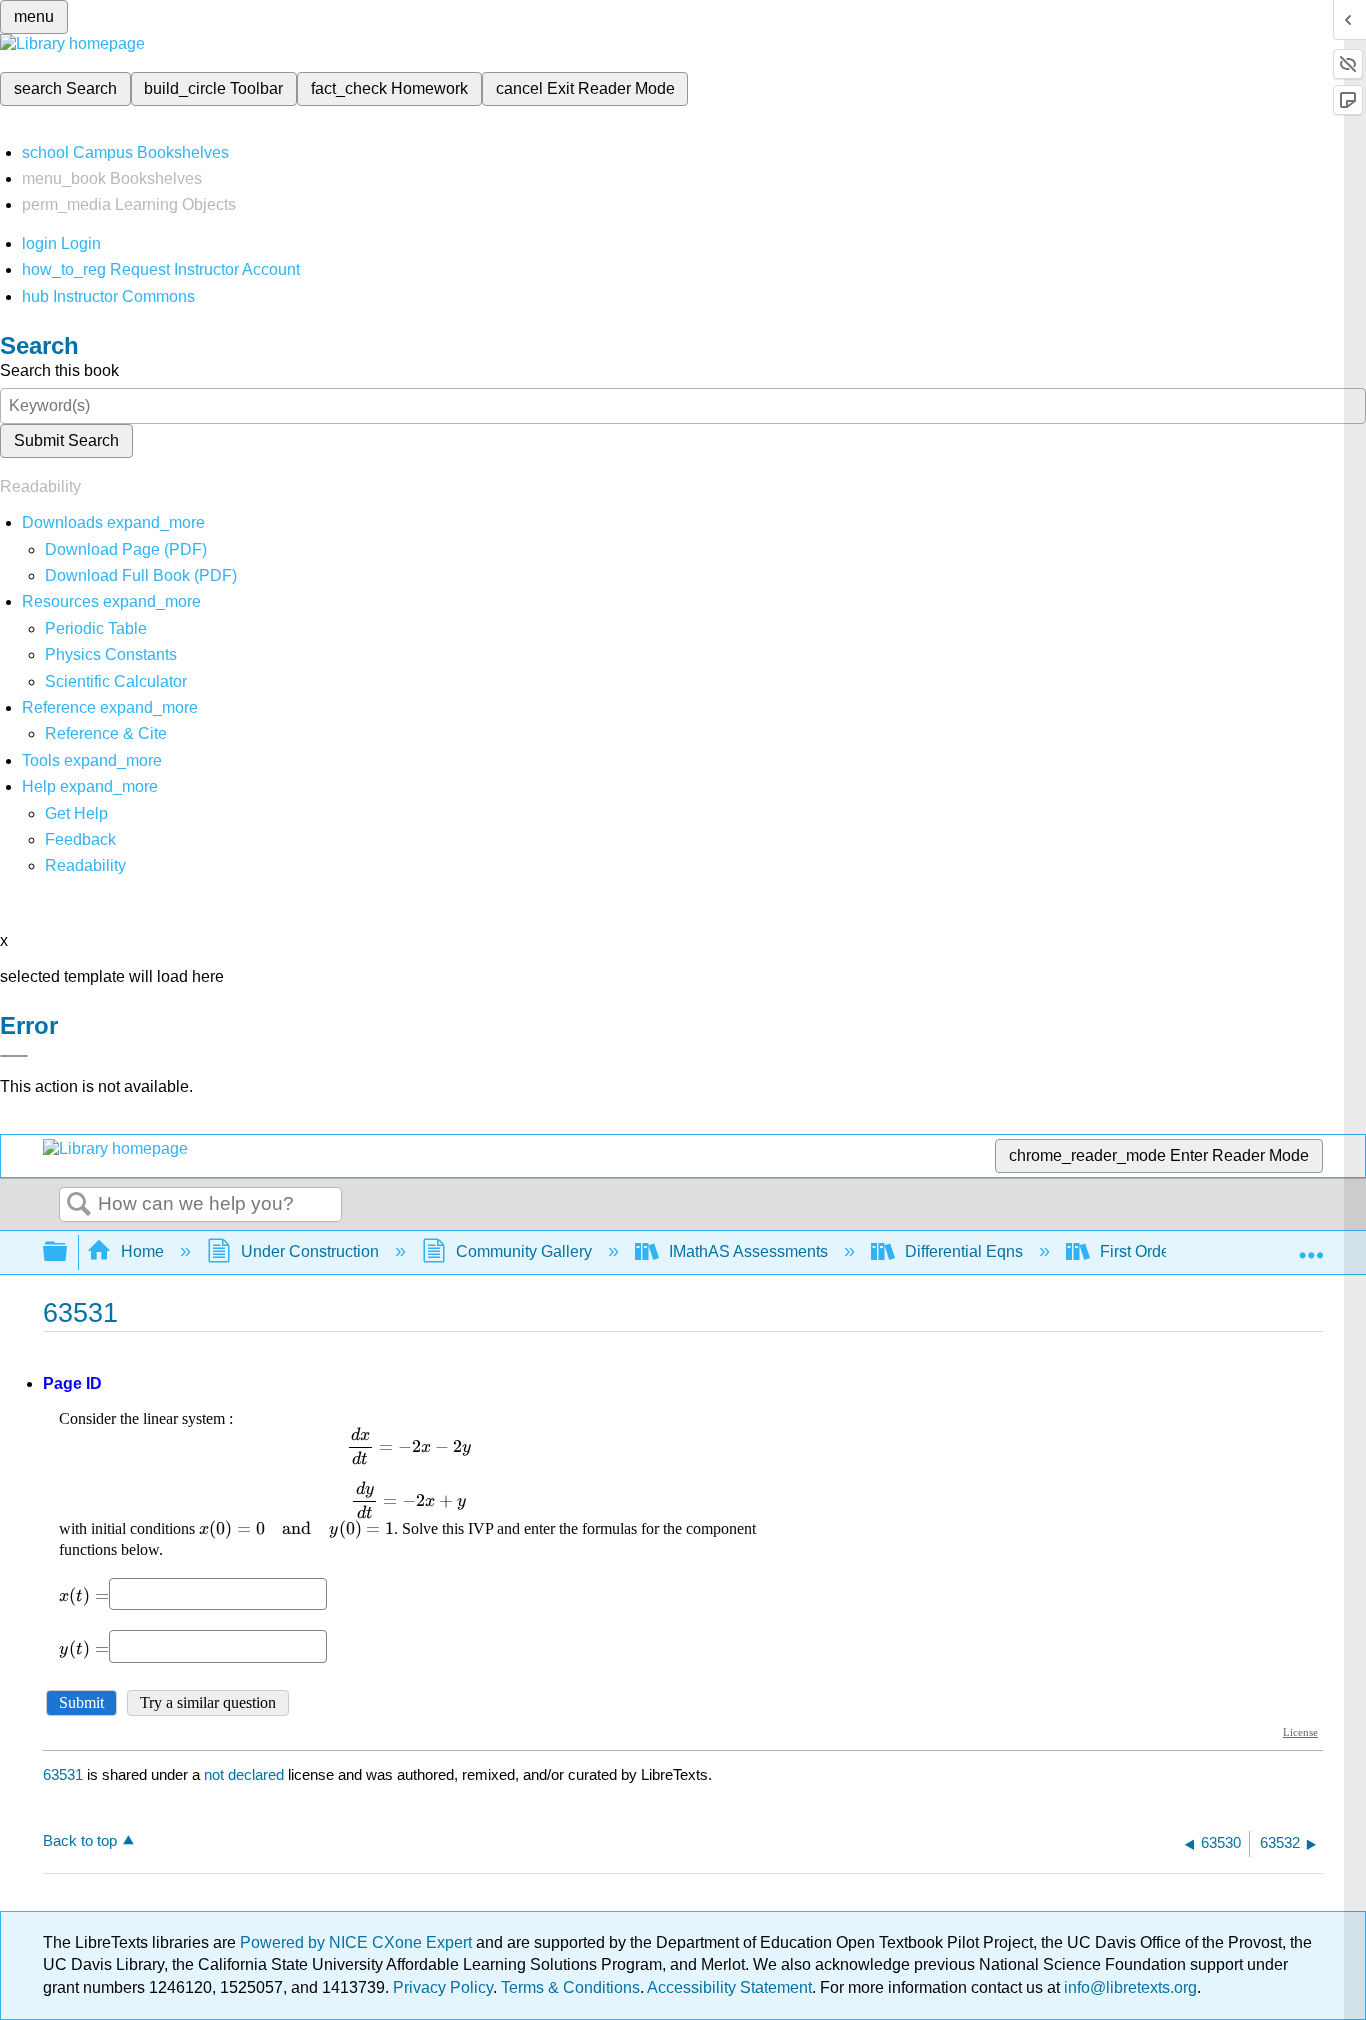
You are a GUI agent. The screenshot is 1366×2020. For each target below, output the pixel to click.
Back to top (80, 1840)
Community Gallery (524, 1251)
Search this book (59, 370)
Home (142, 1251)
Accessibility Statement (729, 1987)
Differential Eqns (964, 1251)
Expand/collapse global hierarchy (68, 1252)
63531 (63, 1774)
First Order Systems (1170, 1251)
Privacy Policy (443, 1987)
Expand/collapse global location (1311, 1246)
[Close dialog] (14, 1056)
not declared (246, 1774)
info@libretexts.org (1128, 1987)
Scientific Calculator (116, 681)
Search (79, 1205)
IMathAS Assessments (748, 1251)
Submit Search (66, 440)
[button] (80, 839)
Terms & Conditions (570, 1987)
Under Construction (310, 1251)
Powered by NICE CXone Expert (358, 1942)
